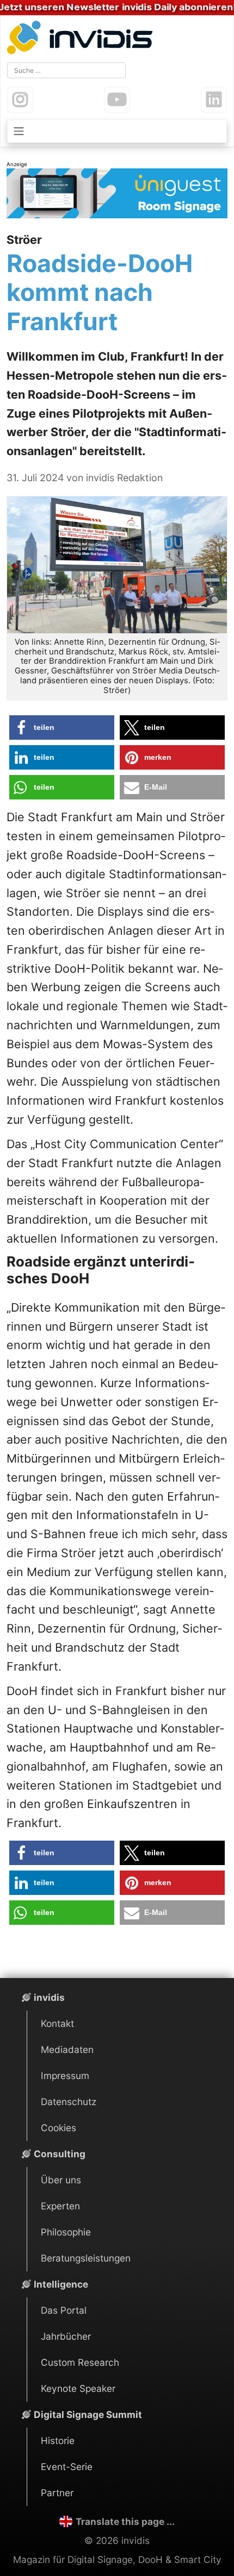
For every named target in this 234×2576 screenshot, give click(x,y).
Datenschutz (69, 2102)
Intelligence (61, 2284)
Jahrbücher (66, 2336)
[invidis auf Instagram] (20, 100)
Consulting (60, 2154)
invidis (49, 1997)
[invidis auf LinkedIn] (214, 100)
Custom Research (80, 2362)
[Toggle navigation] (117, 131)
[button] (62, 728)
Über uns (61, 2180)
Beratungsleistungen (86, 2258)
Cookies (59, 2128)
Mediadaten (67, 2049)
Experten (60, 2206)
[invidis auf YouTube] (117, 100)
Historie (58, 2440)
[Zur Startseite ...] (82, 39)
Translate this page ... (125, 2521)
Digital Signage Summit (88, 2414)
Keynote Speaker (78, 2388)
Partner (57, 2493)
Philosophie (66, 2232)
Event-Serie (67, 2467)
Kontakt (57, 2023)
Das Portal (64, 2310)
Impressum (65, 2076)
